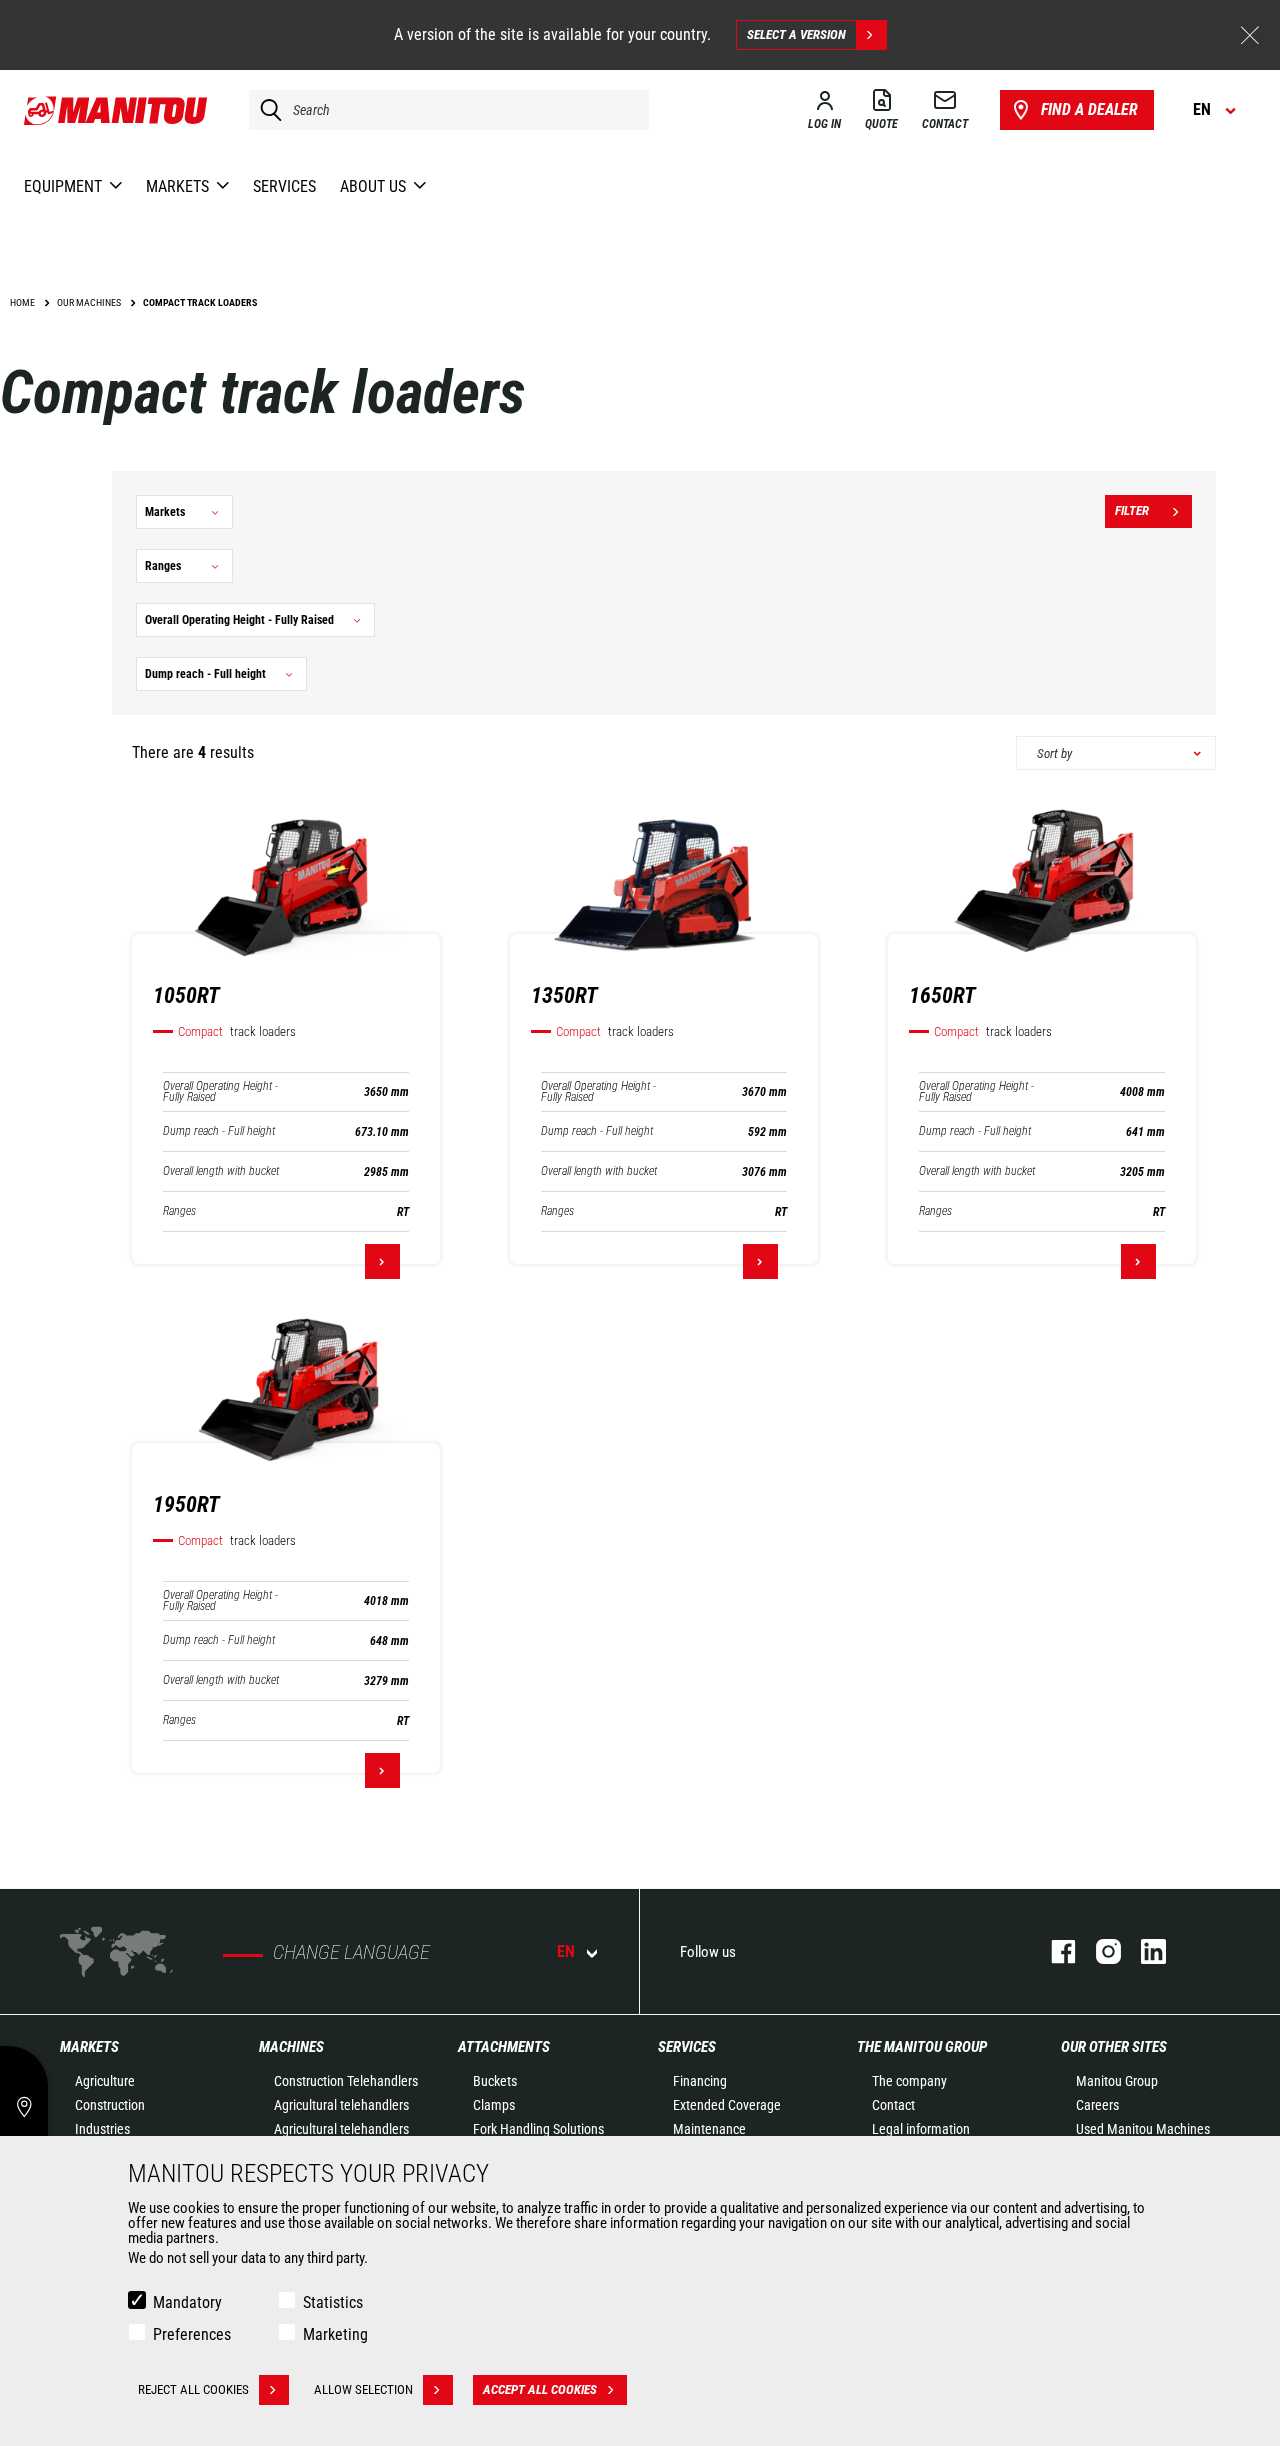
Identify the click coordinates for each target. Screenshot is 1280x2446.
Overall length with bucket (221, 1171)
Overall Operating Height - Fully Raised (220, 1092)
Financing (700, 2081)
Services (687, 2047)
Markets (89, 2047)
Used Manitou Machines (1143, 2129)
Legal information (921, 2129)
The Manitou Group (922, 2047)
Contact (893, 2105)
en (566, 1951)
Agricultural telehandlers (341, 2105)
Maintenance (709, 2129)
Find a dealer (1089, 109)
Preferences (192, 2334)
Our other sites (1114, 2047)
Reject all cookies (193, 2389)
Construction (110, 2105)
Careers (1097, 2105)
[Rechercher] (266, 110)
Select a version (796, 34)
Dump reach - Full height (219, 1131)
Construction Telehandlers (346, 2081)
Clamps (494, 2105)
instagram (1098, 1951)
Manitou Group (1117, 2081)
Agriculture (105, 2081)
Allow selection (363, 2389)
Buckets (495, 2081)
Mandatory (187, 2302)
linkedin (1143, 1951)
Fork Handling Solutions (538, 2129)
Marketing (335, 2334)
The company (909, 2081)
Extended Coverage (727, 2105)
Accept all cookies (540, 2389)
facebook (1053, 1951)
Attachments (504, 2047)
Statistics (333, 2302)
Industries (102, 2129)
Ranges (179, 1211)
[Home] (116, 110)
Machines (291, 2047)
